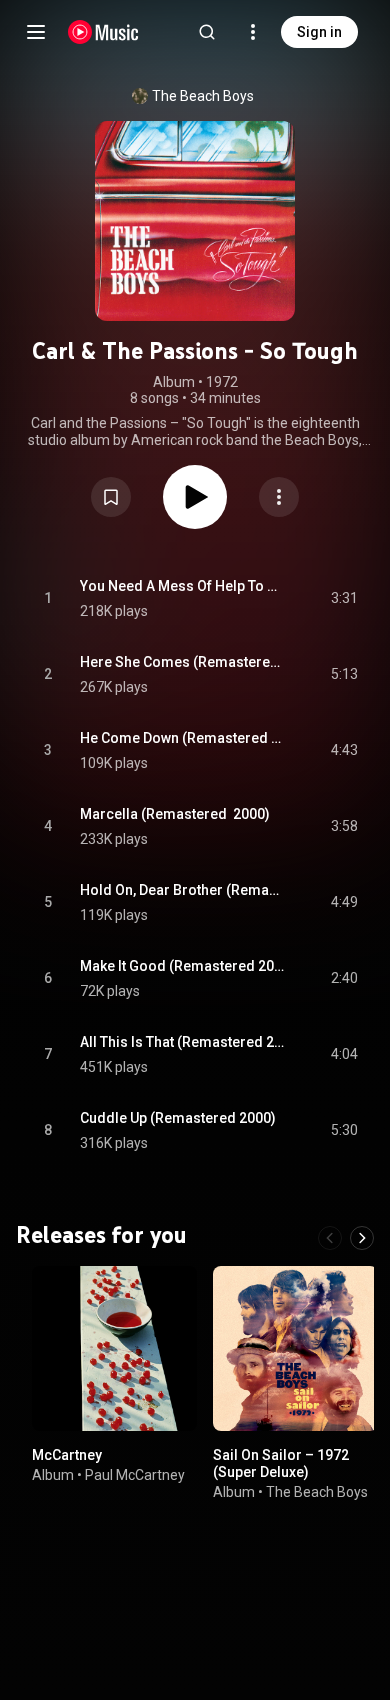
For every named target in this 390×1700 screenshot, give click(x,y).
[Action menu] (279, 497)
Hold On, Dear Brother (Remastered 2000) (182, 890)
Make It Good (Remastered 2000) (182, 966)
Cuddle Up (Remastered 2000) (178, 1118)
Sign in (319, 32)
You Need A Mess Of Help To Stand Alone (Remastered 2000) (182, 586)
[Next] (362, 1238)
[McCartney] (114, 1348)
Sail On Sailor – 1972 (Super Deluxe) (281, 1463)
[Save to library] (111, 497)
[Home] (103, 32)
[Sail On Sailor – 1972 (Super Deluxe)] (295, 1348)
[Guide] (36, 32)
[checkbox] (344, 599)
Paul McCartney (135, 1474)
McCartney (67, 1455)
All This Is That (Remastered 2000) (182, 1042)
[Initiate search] (207, 32)
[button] (111, 497)
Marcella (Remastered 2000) (175, 814)
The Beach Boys (203, 96)
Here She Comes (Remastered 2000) (182, 662)
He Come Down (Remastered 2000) (182, 738)
